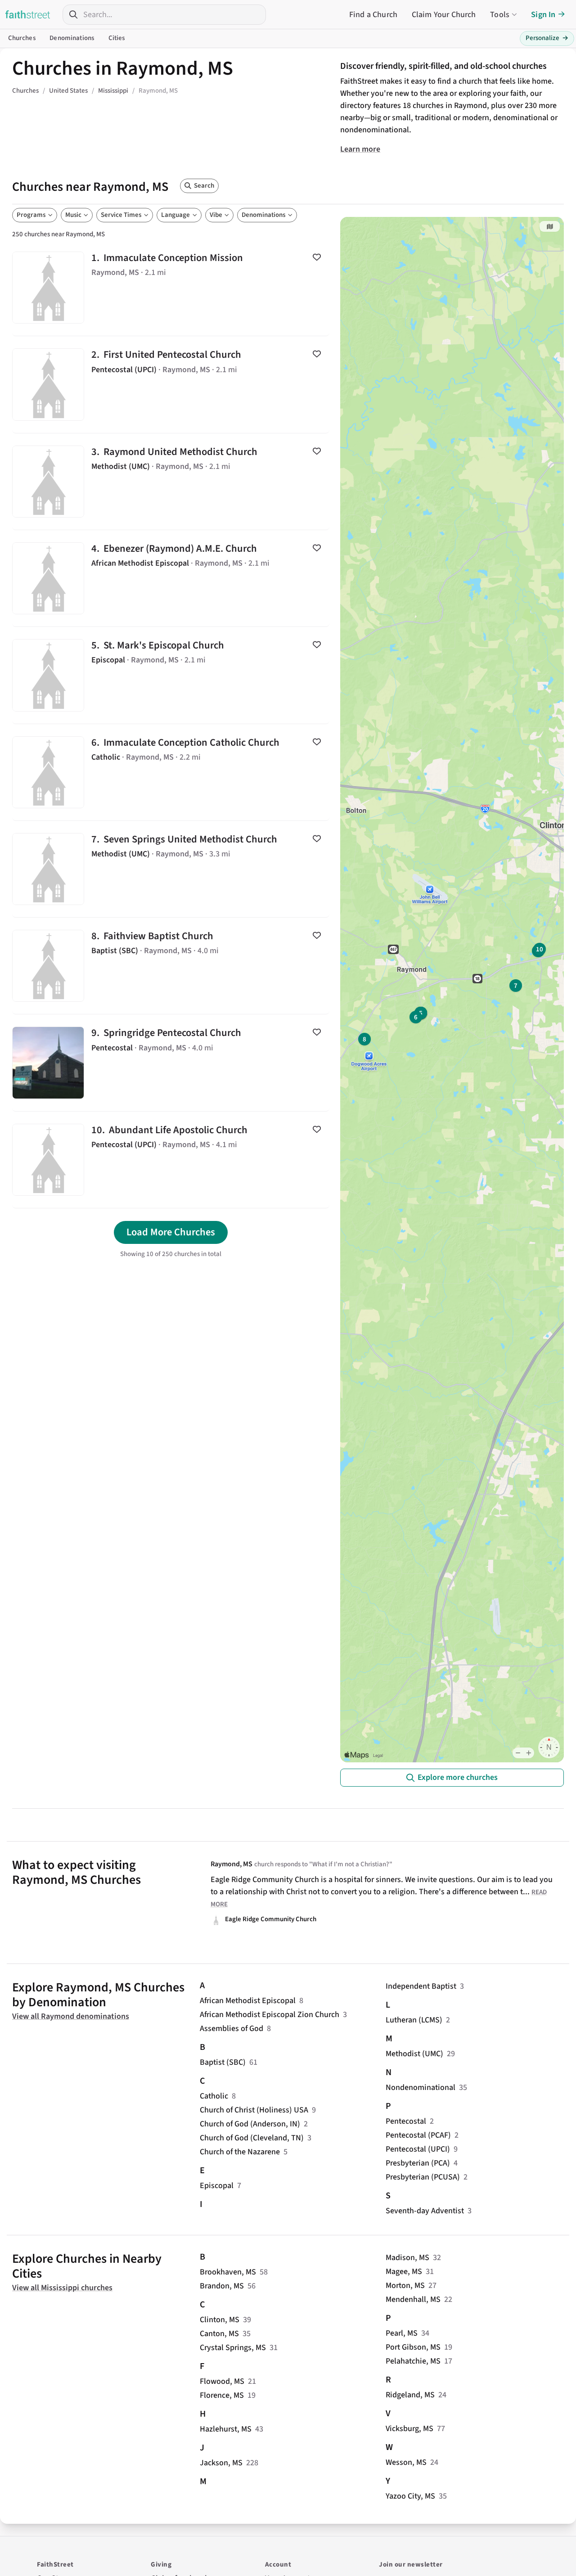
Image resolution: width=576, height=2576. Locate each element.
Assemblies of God (232, 2029)
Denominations (72, 38)
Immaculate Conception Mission (171, 288)
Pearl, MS (402, 2333)
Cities (117, 38)
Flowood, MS (222, 2381)
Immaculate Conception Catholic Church (171, 772)
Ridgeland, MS (410, 2395)
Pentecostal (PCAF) (418, 2135)
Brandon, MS (222, 2286)
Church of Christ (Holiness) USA (254, 2110)
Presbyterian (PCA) (418, 2163)
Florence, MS (222, 2395)
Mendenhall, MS (413, 2299)
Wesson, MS (406, 2462)
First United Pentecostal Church (171, 384)
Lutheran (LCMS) (414, 2020)
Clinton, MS (220, 2320)
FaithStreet (28, 14)
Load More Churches (171, 1232)
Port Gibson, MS (413, 2347)
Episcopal (217, 2186)
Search (204, 186)
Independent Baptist (421, 1986)
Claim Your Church (444, 15)
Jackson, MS (221, 2463)
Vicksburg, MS (409, 2429)
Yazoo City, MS (410, 2496)
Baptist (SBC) (223, 2062)
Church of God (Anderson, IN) (250, 2124)
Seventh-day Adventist (425, 2211)
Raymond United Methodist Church (171, 482)
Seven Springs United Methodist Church (171, 869)
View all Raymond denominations (71, 2016)
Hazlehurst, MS (226, 2429)
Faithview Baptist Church (171, 966)
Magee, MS (404, 2272)
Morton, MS (405, 2286)
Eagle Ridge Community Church (271, 1919)
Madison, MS (407, 2258)
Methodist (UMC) (414, 2054)
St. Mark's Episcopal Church (171, 675)
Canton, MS (219, 2334)
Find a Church (373, 15)
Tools (500, 15)
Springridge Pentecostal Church (171, 1063)
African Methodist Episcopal (248, 2001)
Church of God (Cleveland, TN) (252, 2138)
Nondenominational (421, 2087)
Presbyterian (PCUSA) (423, 2177)
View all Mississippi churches (62, 2288)
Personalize (547, 38)
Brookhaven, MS (228, 2272)
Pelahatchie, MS (413, 2361)
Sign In (543, 15)
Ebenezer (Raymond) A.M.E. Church (171, 578)
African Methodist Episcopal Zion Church (270, 2015)
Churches (22, 38)
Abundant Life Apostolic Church (171, 1160)
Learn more (360, 149)
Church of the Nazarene (240, 2152)
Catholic (214, 2096)
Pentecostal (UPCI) (418, 2149)
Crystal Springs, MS (233, 2348)
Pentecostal (406, 2121)
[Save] (317, 257)
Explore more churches (458, 1777)
